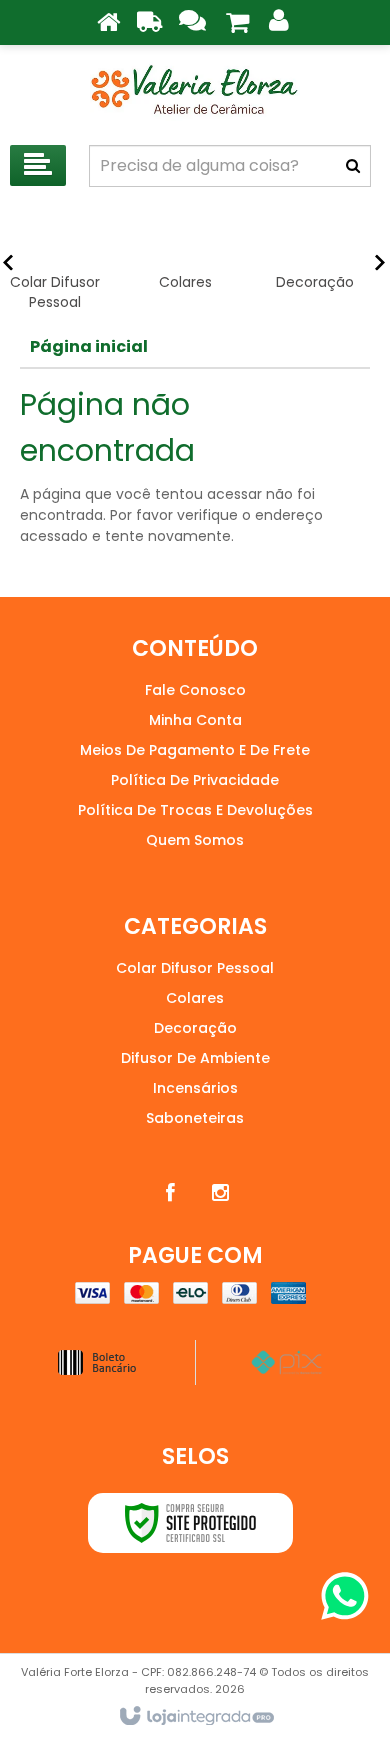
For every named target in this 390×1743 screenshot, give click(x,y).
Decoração (195, 1028)
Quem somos (195, 840)
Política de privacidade (195, 780)
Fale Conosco (195, 690)
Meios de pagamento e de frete (195, 750)
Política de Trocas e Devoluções (195, 810)
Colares (195, 998)
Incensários (195, 1088)
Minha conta (195, 720)
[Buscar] (353, 166)
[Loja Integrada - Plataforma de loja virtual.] (195, 1717)
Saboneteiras (195, 1118)
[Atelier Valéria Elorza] (195, 90)
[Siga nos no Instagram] (220, 1193)
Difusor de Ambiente (195, 1058)
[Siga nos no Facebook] (170, 1193)
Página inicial (89, 346)
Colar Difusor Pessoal (195, 968)
